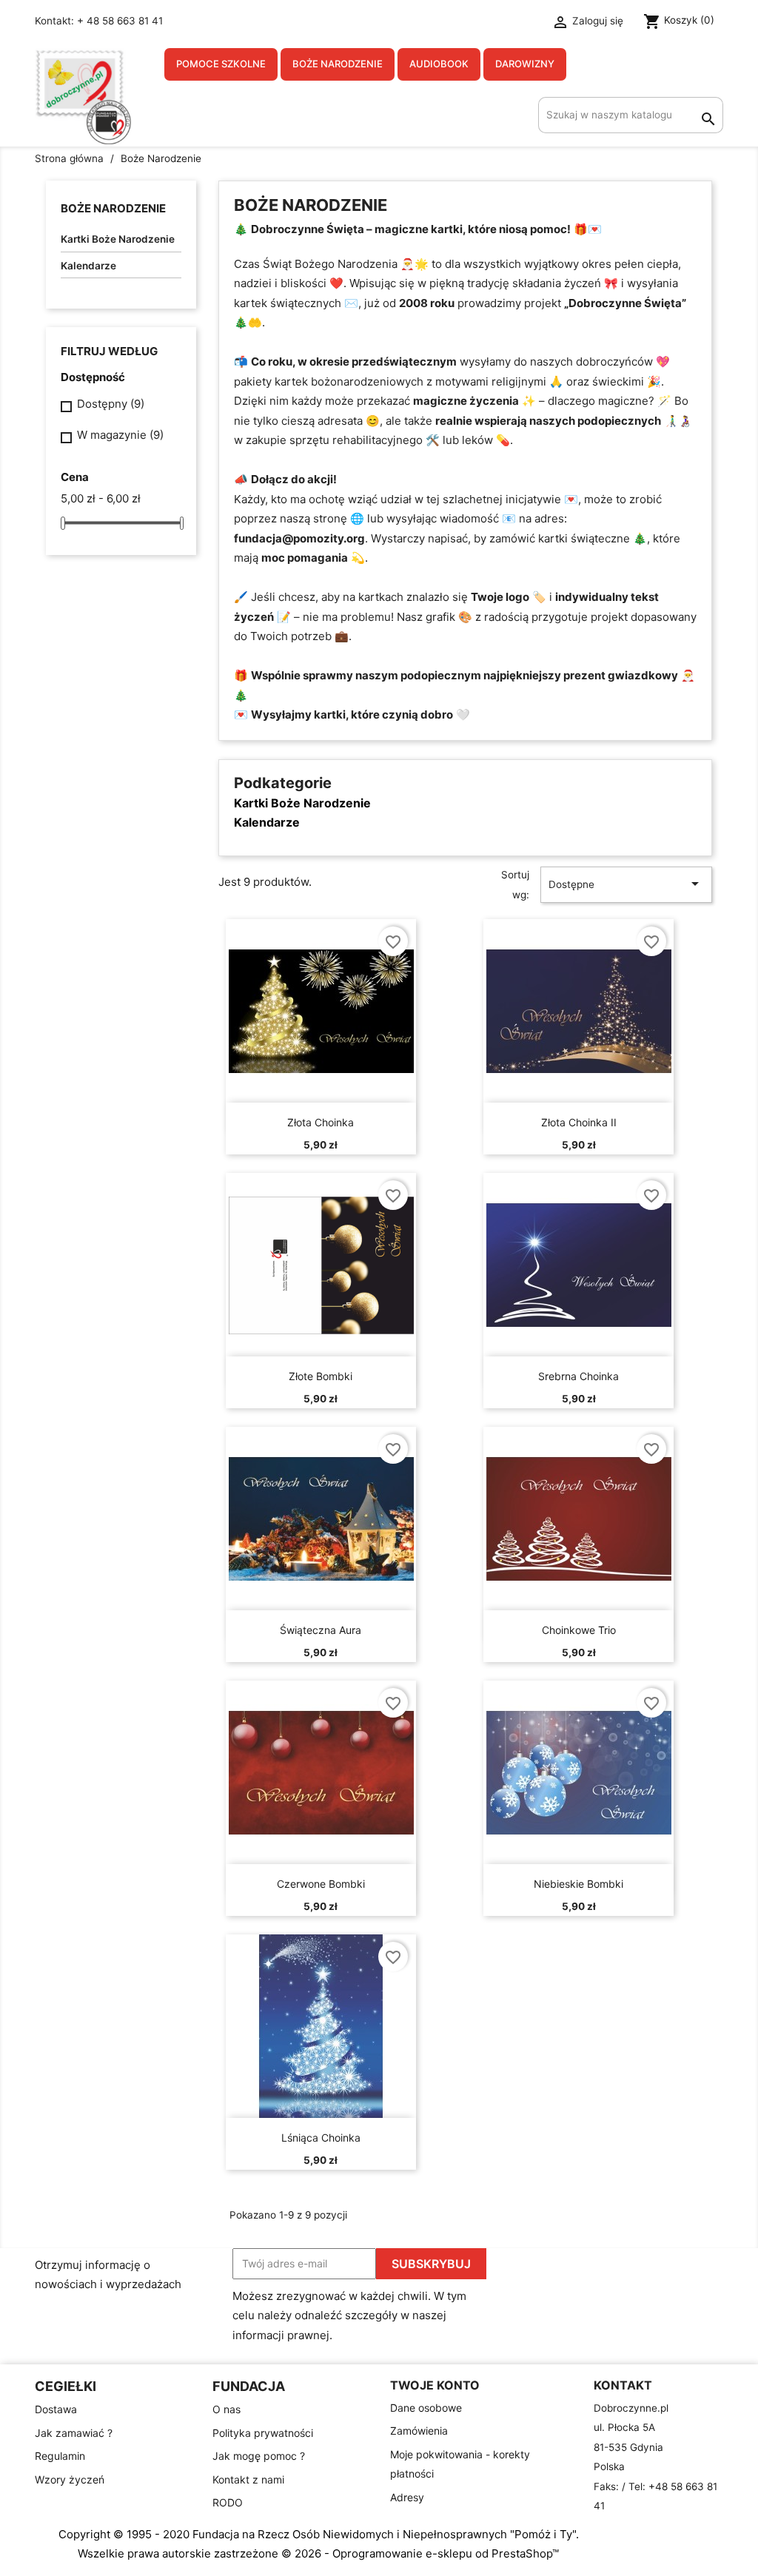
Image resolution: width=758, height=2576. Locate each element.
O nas (227, 2409)
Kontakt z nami (248, 2479)
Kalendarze (88, 266)
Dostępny (111, 404)
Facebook (671, 2264)
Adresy (407, 2497)
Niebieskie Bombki (578, 1884)
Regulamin (60, 2456)
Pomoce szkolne (221, 64)
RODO (228, 2502)
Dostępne (626, 884)
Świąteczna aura (321, 1630)
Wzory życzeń (70, 2479)
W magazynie (120, 435)
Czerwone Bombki (321, 1884)
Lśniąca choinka (321, 2138)
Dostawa (56, 2409)
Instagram (707, 2264)
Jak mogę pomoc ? (259, 2456)
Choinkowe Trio (579, 1630)
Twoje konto (435, 2385)
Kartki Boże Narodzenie (118, 239)
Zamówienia (419, 2431)
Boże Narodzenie (338, 64)
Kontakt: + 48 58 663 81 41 (99, 21)
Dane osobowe (426, 2408)
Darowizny (525, 64)
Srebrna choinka (578, 1376)
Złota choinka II (579, 1122)
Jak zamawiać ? (74, 2433)
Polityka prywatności (263, 2433)
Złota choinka (321, 1122)
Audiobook (439, 64)
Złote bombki (321, 1376)
